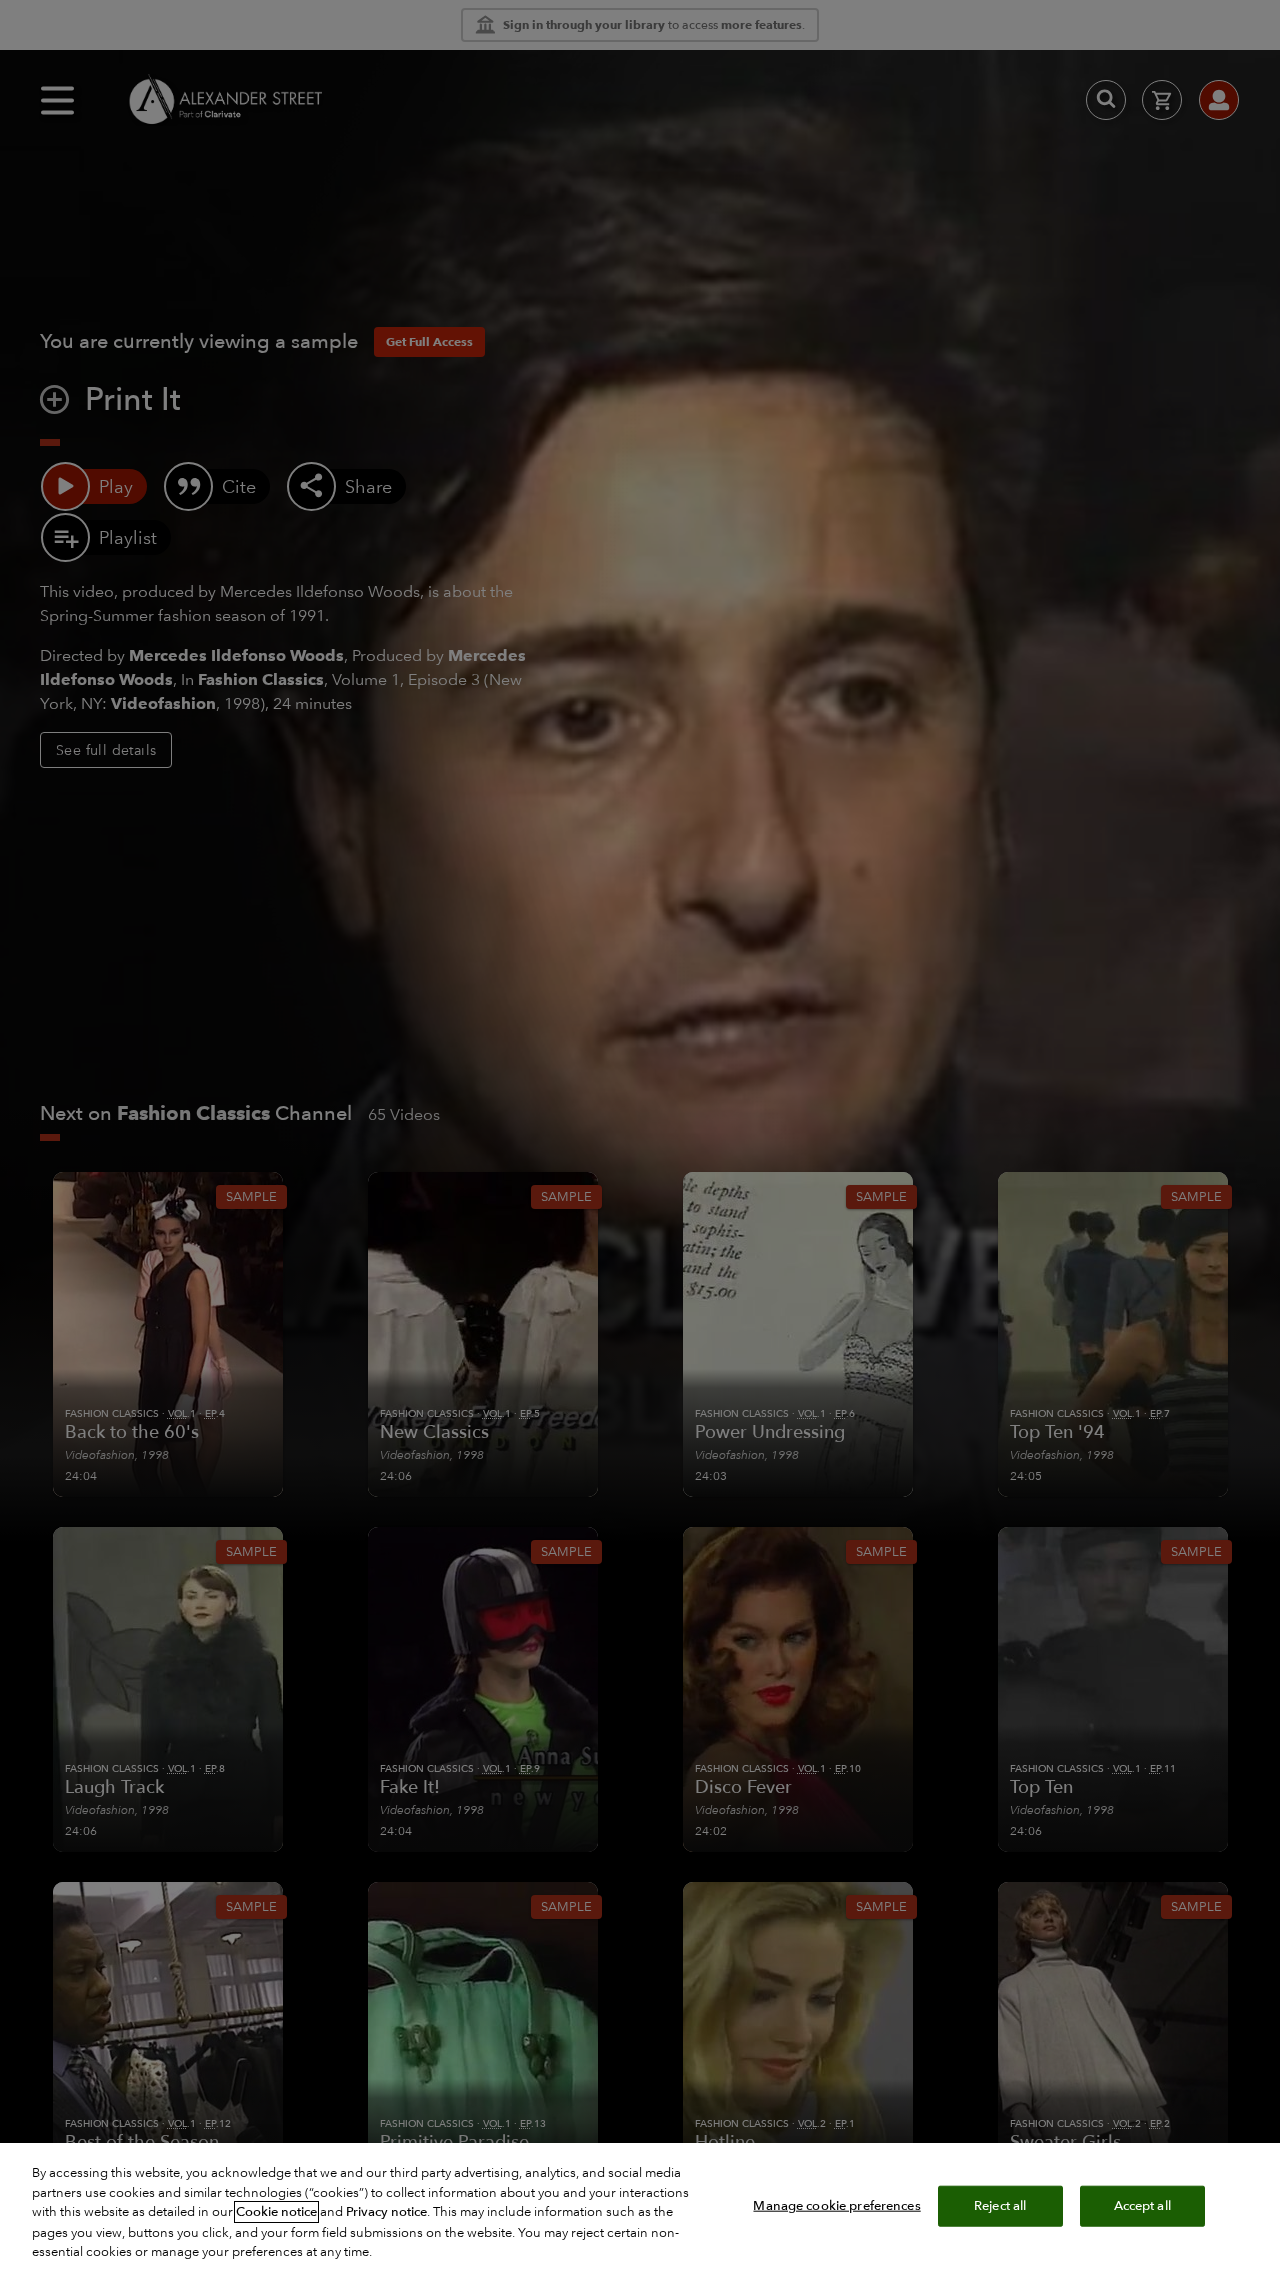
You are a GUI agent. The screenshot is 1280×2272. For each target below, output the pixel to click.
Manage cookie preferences (836, 2205)
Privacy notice (386, 2212)
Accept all (1142, 2205)
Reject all (1000, 2205)
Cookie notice (276, 2212)
